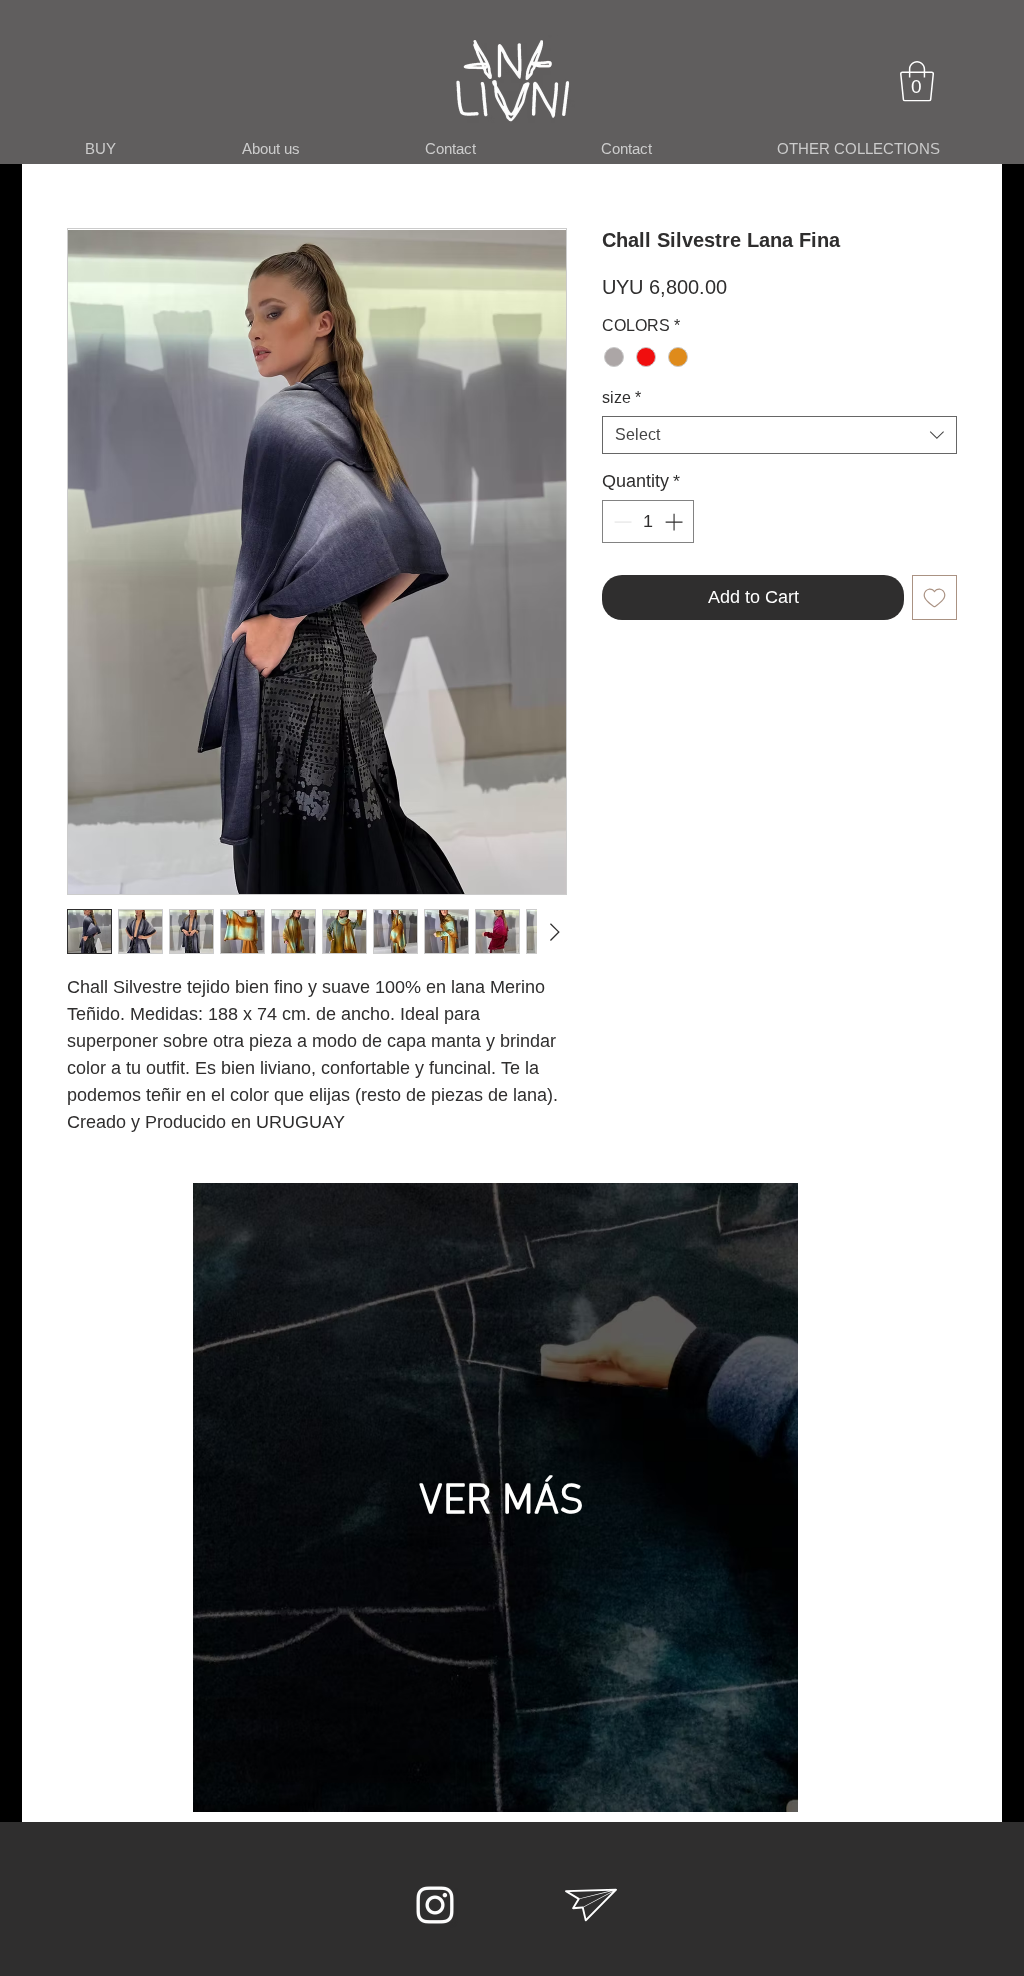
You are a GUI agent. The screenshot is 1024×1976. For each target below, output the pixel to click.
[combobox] (779, 435)
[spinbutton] (648, 521)
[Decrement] (620, 521)
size (621, 397)
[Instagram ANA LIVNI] (435, 1905)
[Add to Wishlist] (934, 597)
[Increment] (675, 521)
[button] (917, 81)
